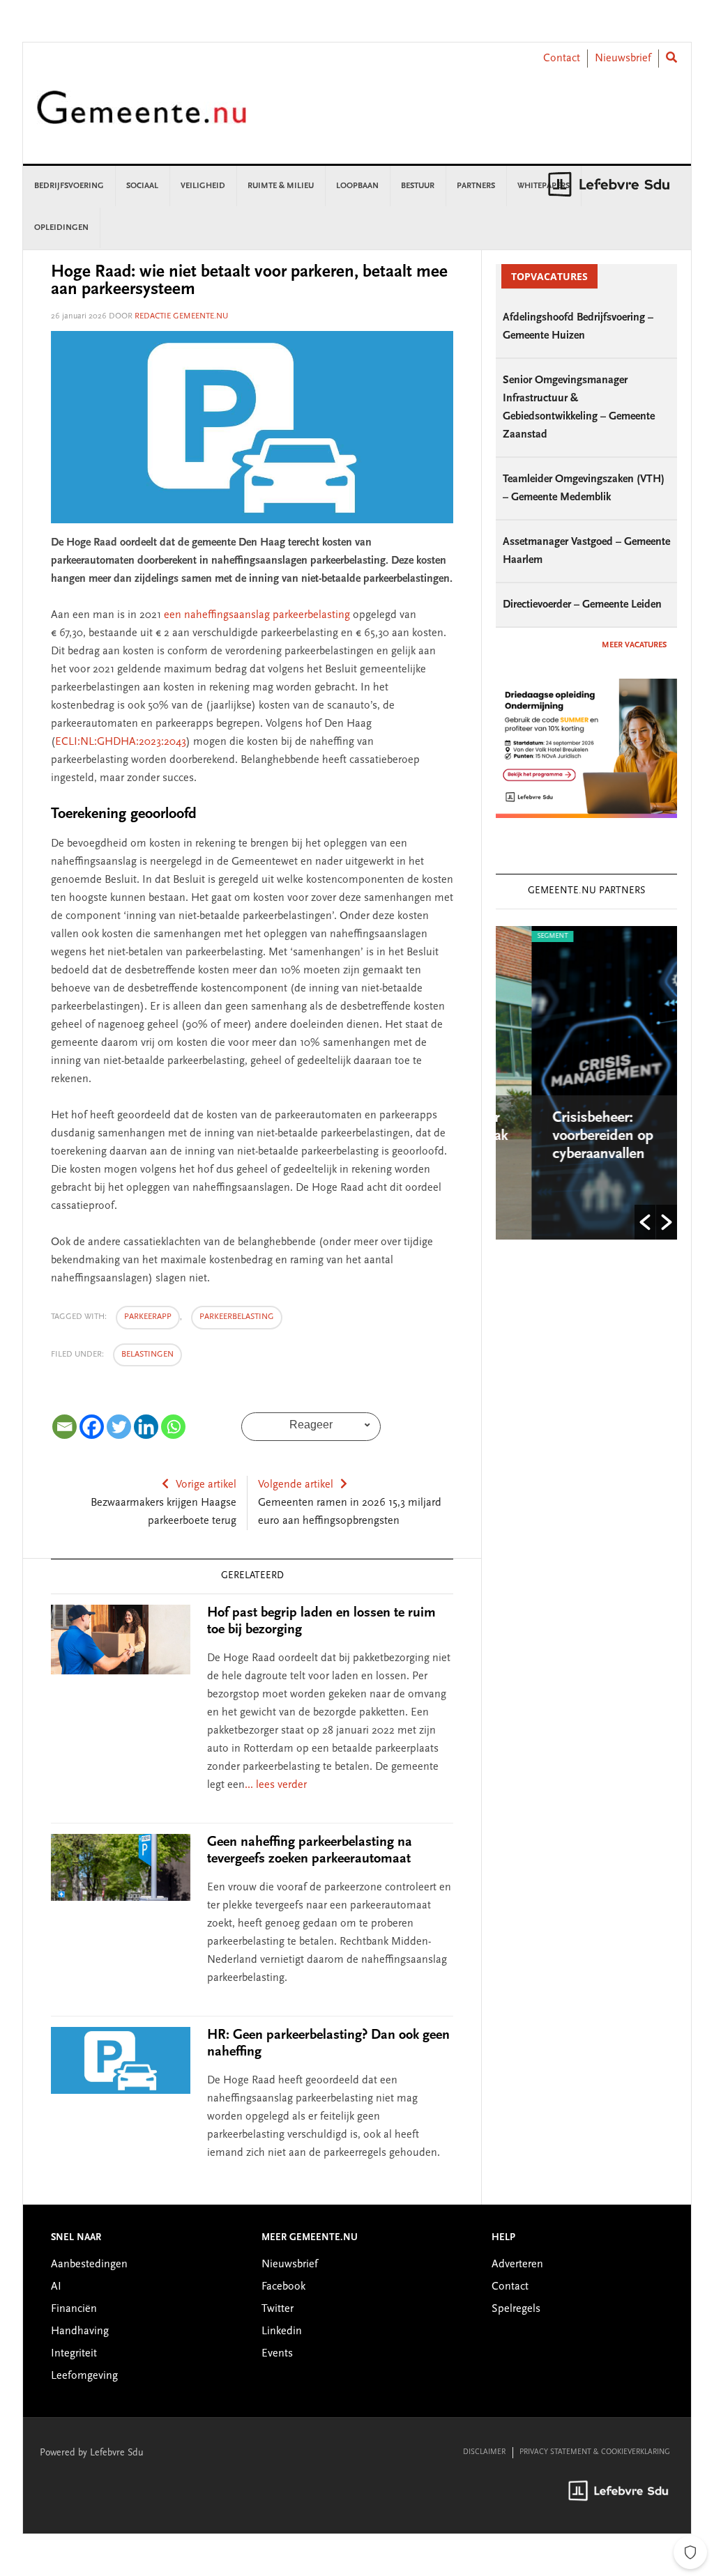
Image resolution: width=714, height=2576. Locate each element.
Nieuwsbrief (623, 59)
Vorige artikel (206, 1485)
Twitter (278, 2309)
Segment (517, 936)
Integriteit (74, 2354)
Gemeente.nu (142, 117)
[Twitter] (119, 1427)
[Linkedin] (146, 1427)
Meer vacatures (634, 645)
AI (56, 2287)
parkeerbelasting (237, 1317)
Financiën (74, 2309)
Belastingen (147, 1355)
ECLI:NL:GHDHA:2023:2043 (121, 742)
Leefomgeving (84, 2376)
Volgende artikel (296, 1485)
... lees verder (276, 1785)
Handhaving (80, 2331)
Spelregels (516, 2309)
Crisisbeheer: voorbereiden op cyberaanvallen (568, 1136)
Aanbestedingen (89, 2265)
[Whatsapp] (173, 1427)
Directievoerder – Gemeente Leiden (582, 605)
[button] (645, 1222)
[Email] (64, 1427)
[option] (587, 1083)
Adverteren (517, 2265)
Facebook (283, 2287)
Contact (562, 59)
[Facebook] (92, 1427)
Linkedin (282, 2331)
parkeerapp (148, 1317)
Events (277, 2354)
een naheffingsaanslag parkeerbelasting (257, 615)
